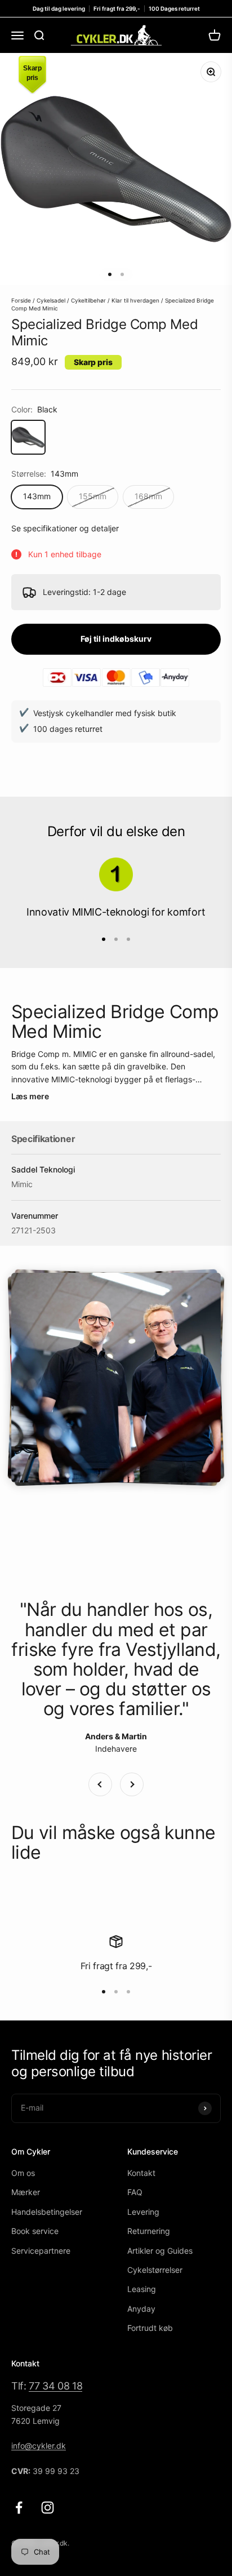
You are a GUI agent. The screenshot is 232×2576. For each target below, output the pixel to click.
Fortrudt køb (150, 2328)
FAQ (135, 2192)
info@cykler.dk (39, 2446)
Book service (35, 2231)
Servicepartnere (41, 2251)
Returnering (149, 2231)
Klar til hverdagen (135, 300)
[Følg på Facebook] (19, 2508)
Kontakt (141, 2173)
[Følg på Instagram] (48, 2508)
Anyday (141, 2309)
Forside (21, 300)
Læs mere (30, 1096)
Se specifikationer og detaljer (65, 528)
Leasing (142, 2289)
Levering (143, 2212)
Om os (23, 2173)
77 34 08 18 (55, 2386)
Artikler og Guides (160, 2251)
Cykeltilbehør (88, 300)
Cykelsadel (51, 300)
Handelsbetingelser (47, 2212)
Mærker (26, 2192)
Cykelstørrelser (155, 2270)
